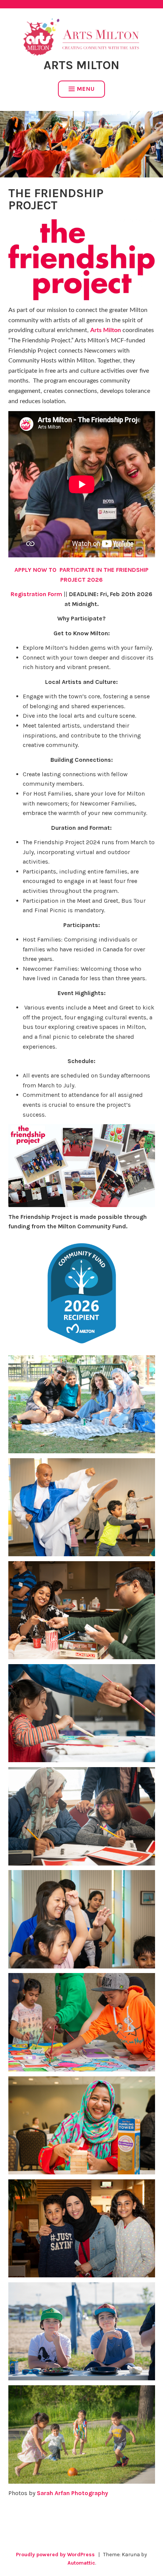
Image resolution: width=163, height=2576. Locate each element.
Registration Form (36, 594)
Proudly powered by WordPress (55, 2555)
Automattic (81, 2563)
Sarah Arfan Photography (72, 2493)
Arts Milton (81, 65)
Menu (86, 89)
